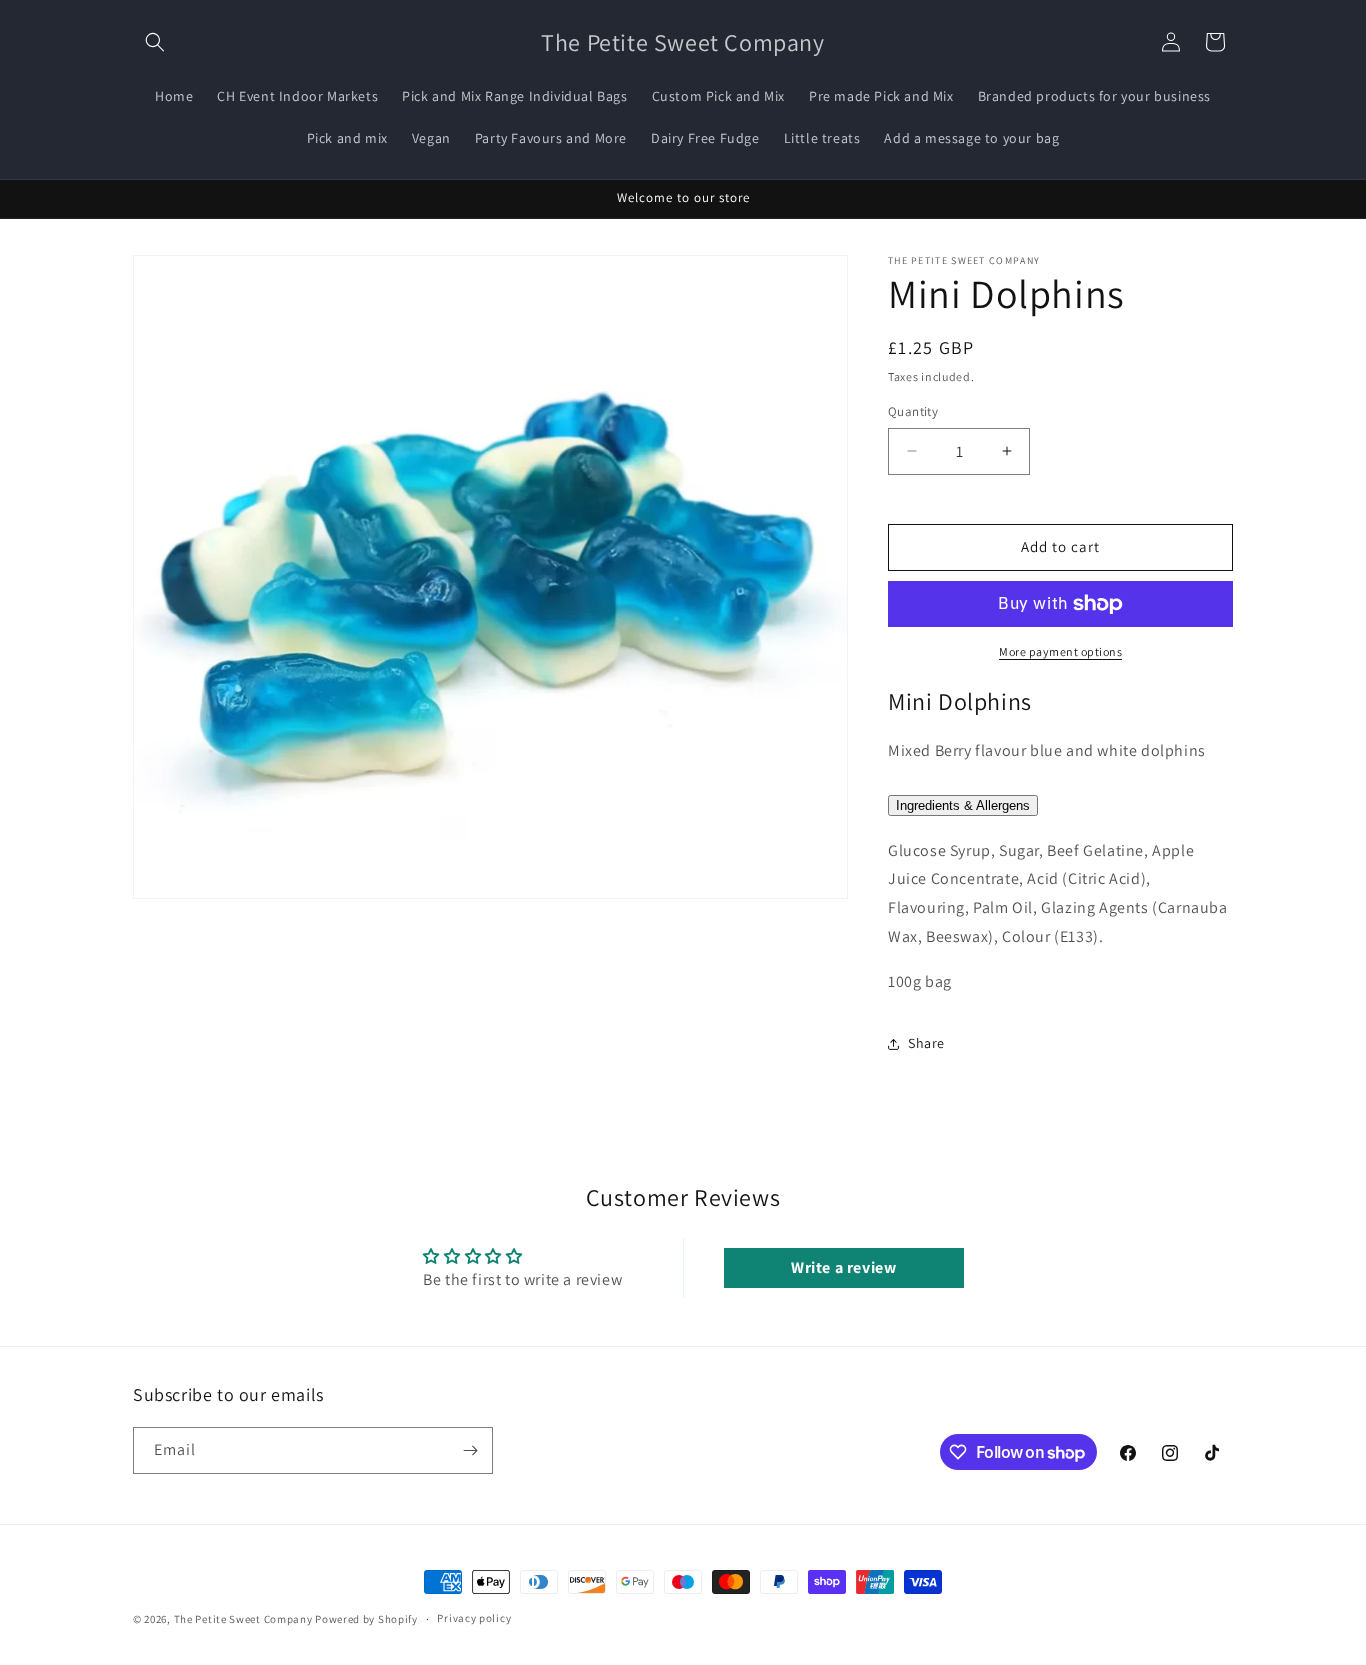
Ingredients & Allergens (963, 805)
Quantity (913, 411)
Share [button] (926, 1043)
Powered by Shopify (366, 1619)
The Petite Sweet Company (245, 1619)
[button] (155, 42)
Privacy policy (474, 1618)
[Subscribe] (470, 1450)
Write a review (843, 1267)
